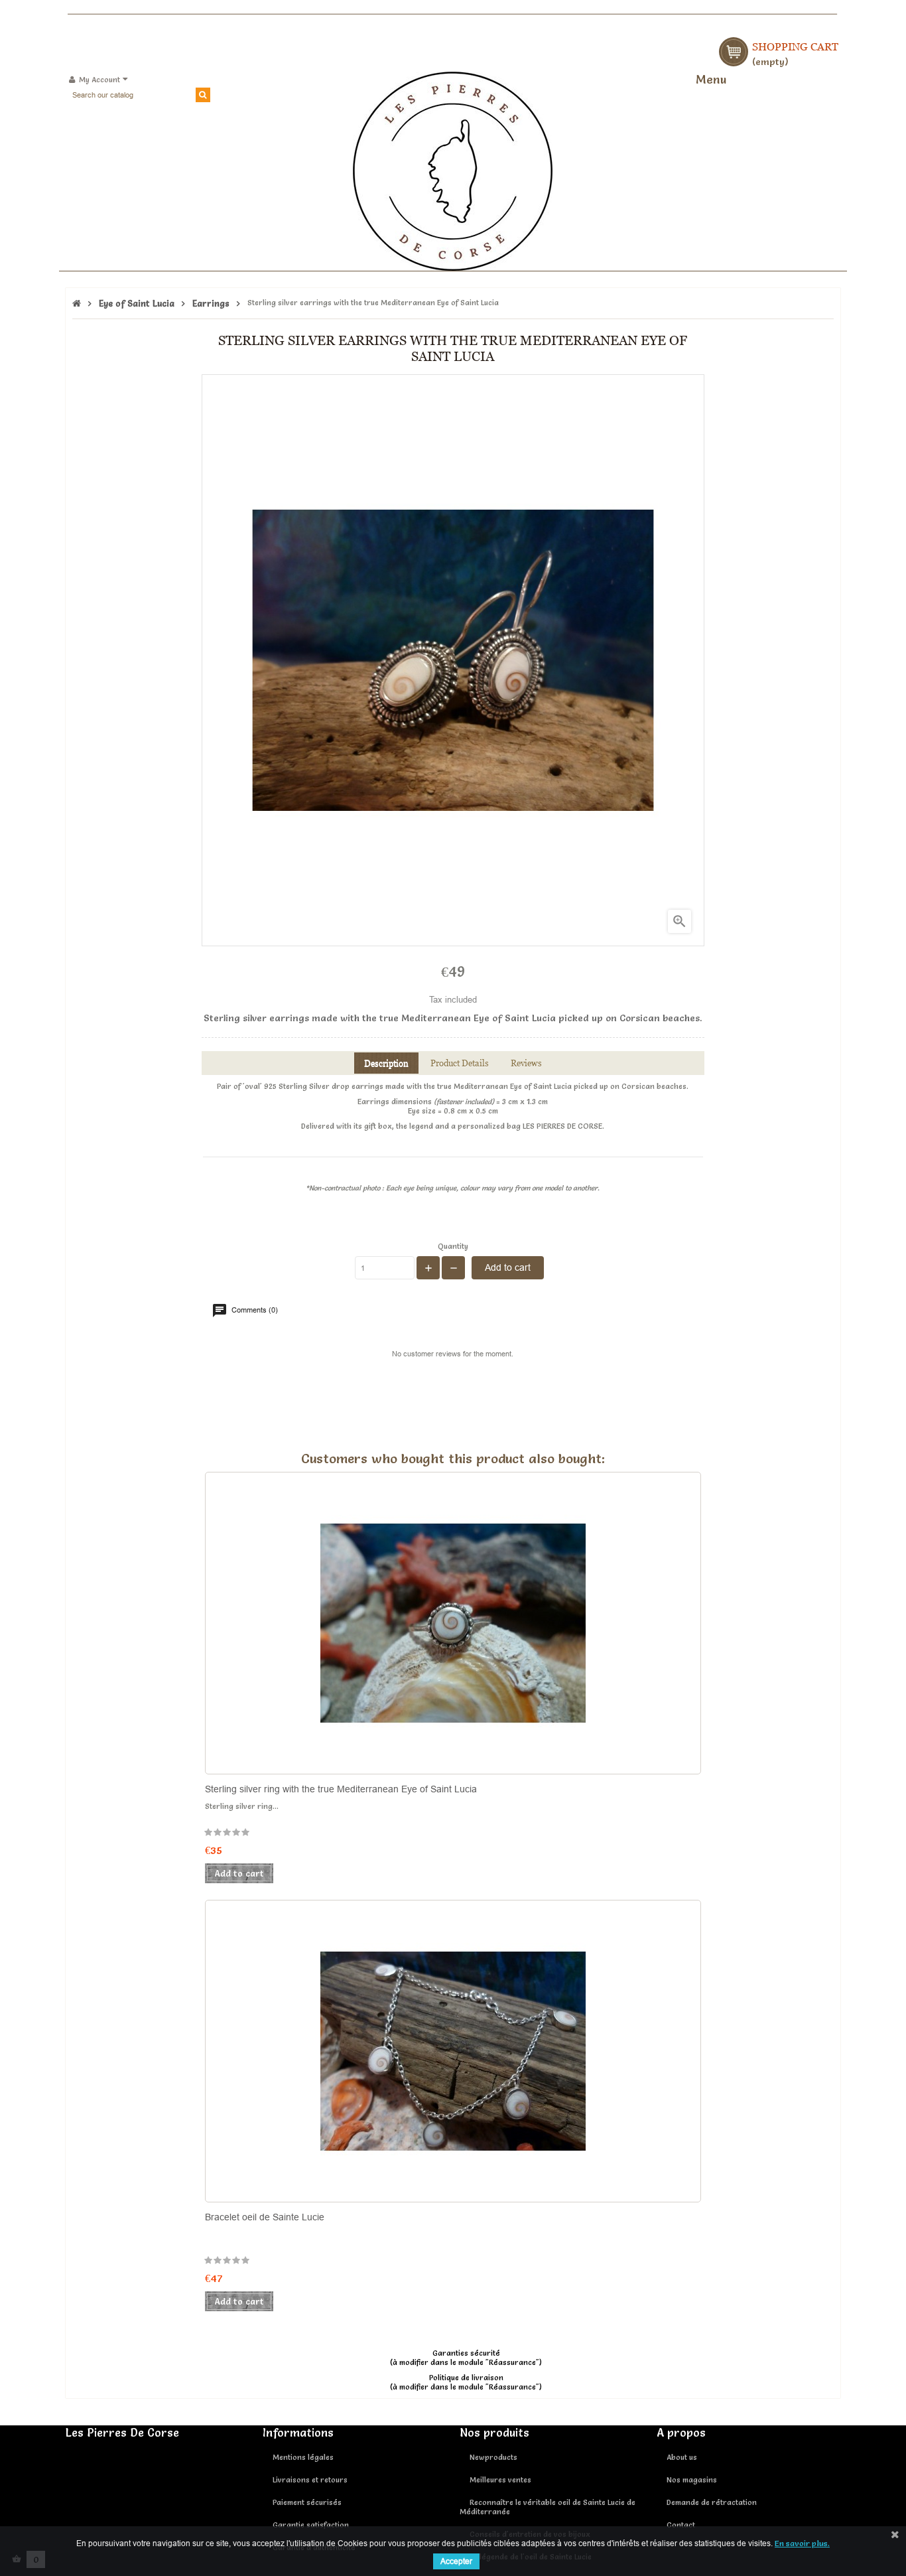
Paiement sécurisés (307, 2502)
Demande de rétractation (712, 2502)
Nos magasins (692, 2480)
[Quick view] (519, 1717)
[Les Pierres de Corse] (453, 169)
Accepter (456, 2561)
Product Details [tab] (460, 1063)
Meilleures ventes (500, 2480)
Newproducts (493, 2457)
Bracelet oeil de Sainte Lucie (265, 2217)
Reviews (526, 1063)
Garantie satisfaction (311, 2525)
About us (682, 2457)
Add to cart (508, 1267)
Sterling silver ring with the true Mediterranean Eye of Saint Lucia (341, 1789)
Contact (681, 2525)
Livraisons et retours (310, 2480)
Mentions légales (303, 2457)
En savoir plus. (802, 2543)
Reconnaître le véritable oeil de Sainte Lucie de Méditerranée (548, 2507)
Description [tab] (386, 1063)
